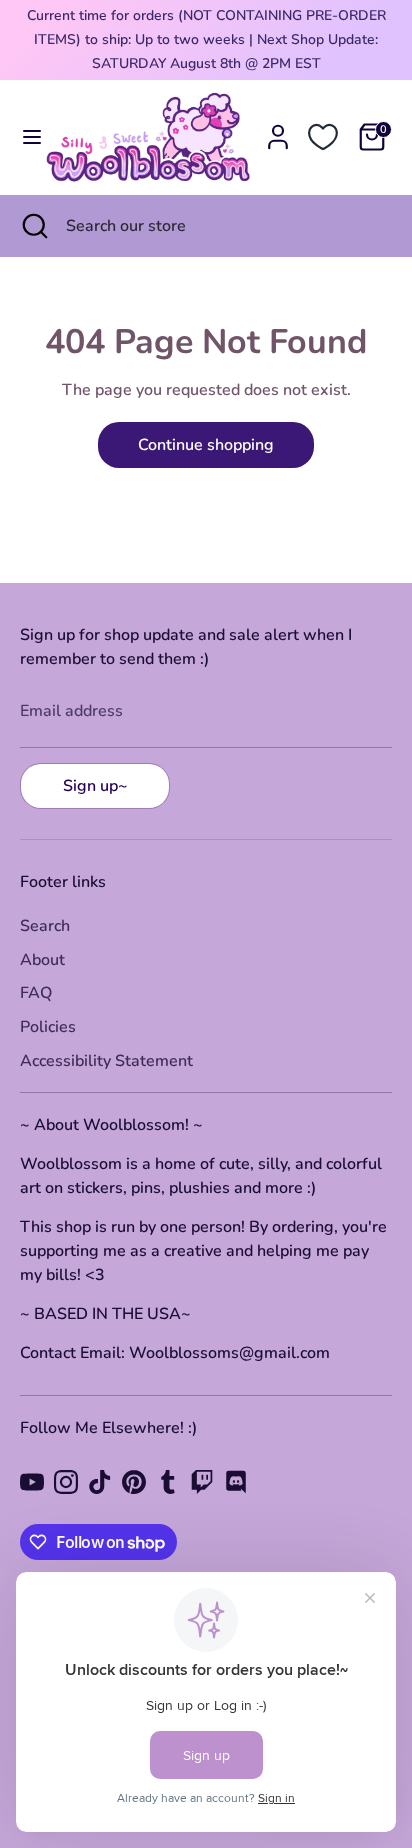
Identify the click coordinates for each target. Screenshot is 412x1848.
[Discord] (236, 1482)
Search (45, 926)
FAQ (36, 993)
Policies (48, 1027)
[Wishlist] (323, 137)
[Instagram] (66, 1482)
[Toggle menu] (24, 137)
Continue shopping (206, 445)
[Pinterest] (134, 1482)
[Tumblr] (168, 1482)
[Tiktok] (100, 1482)
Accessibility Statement (106, 1061)
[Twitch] (202, 1482)
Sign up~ (95, 786)
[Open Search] (33, 226)
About (42, 960)
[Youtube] (32, 1482)
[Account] (278, 129)
